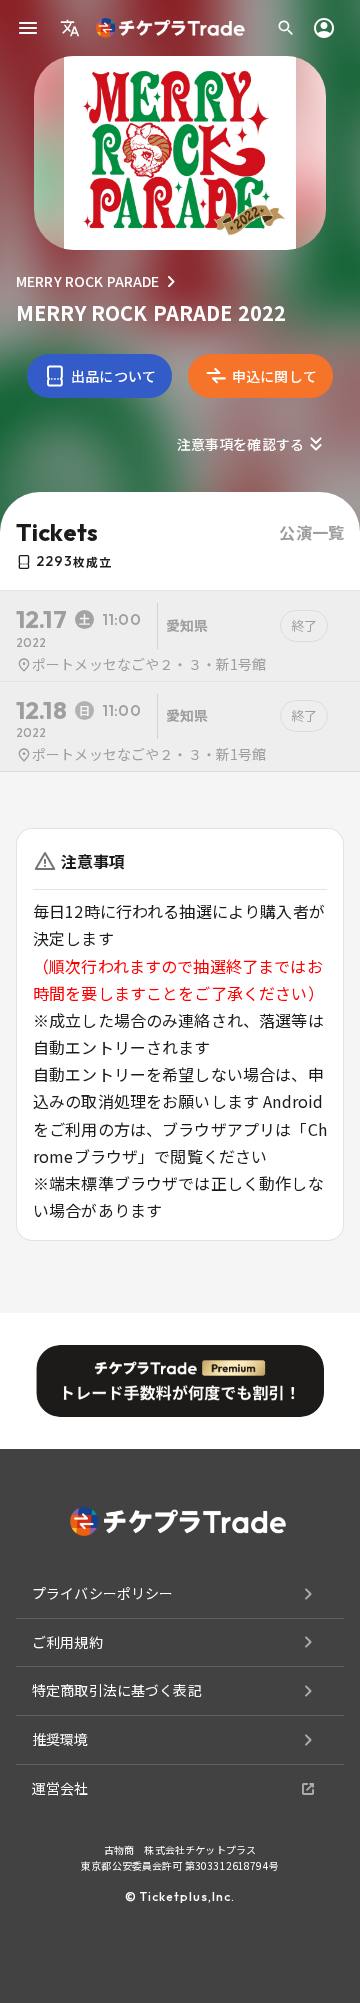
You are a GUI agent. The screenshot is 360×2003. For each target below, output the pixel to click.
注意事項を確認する (240, 444)
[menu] (28, 28)
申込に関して (274, 376)
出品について (113, 376)
